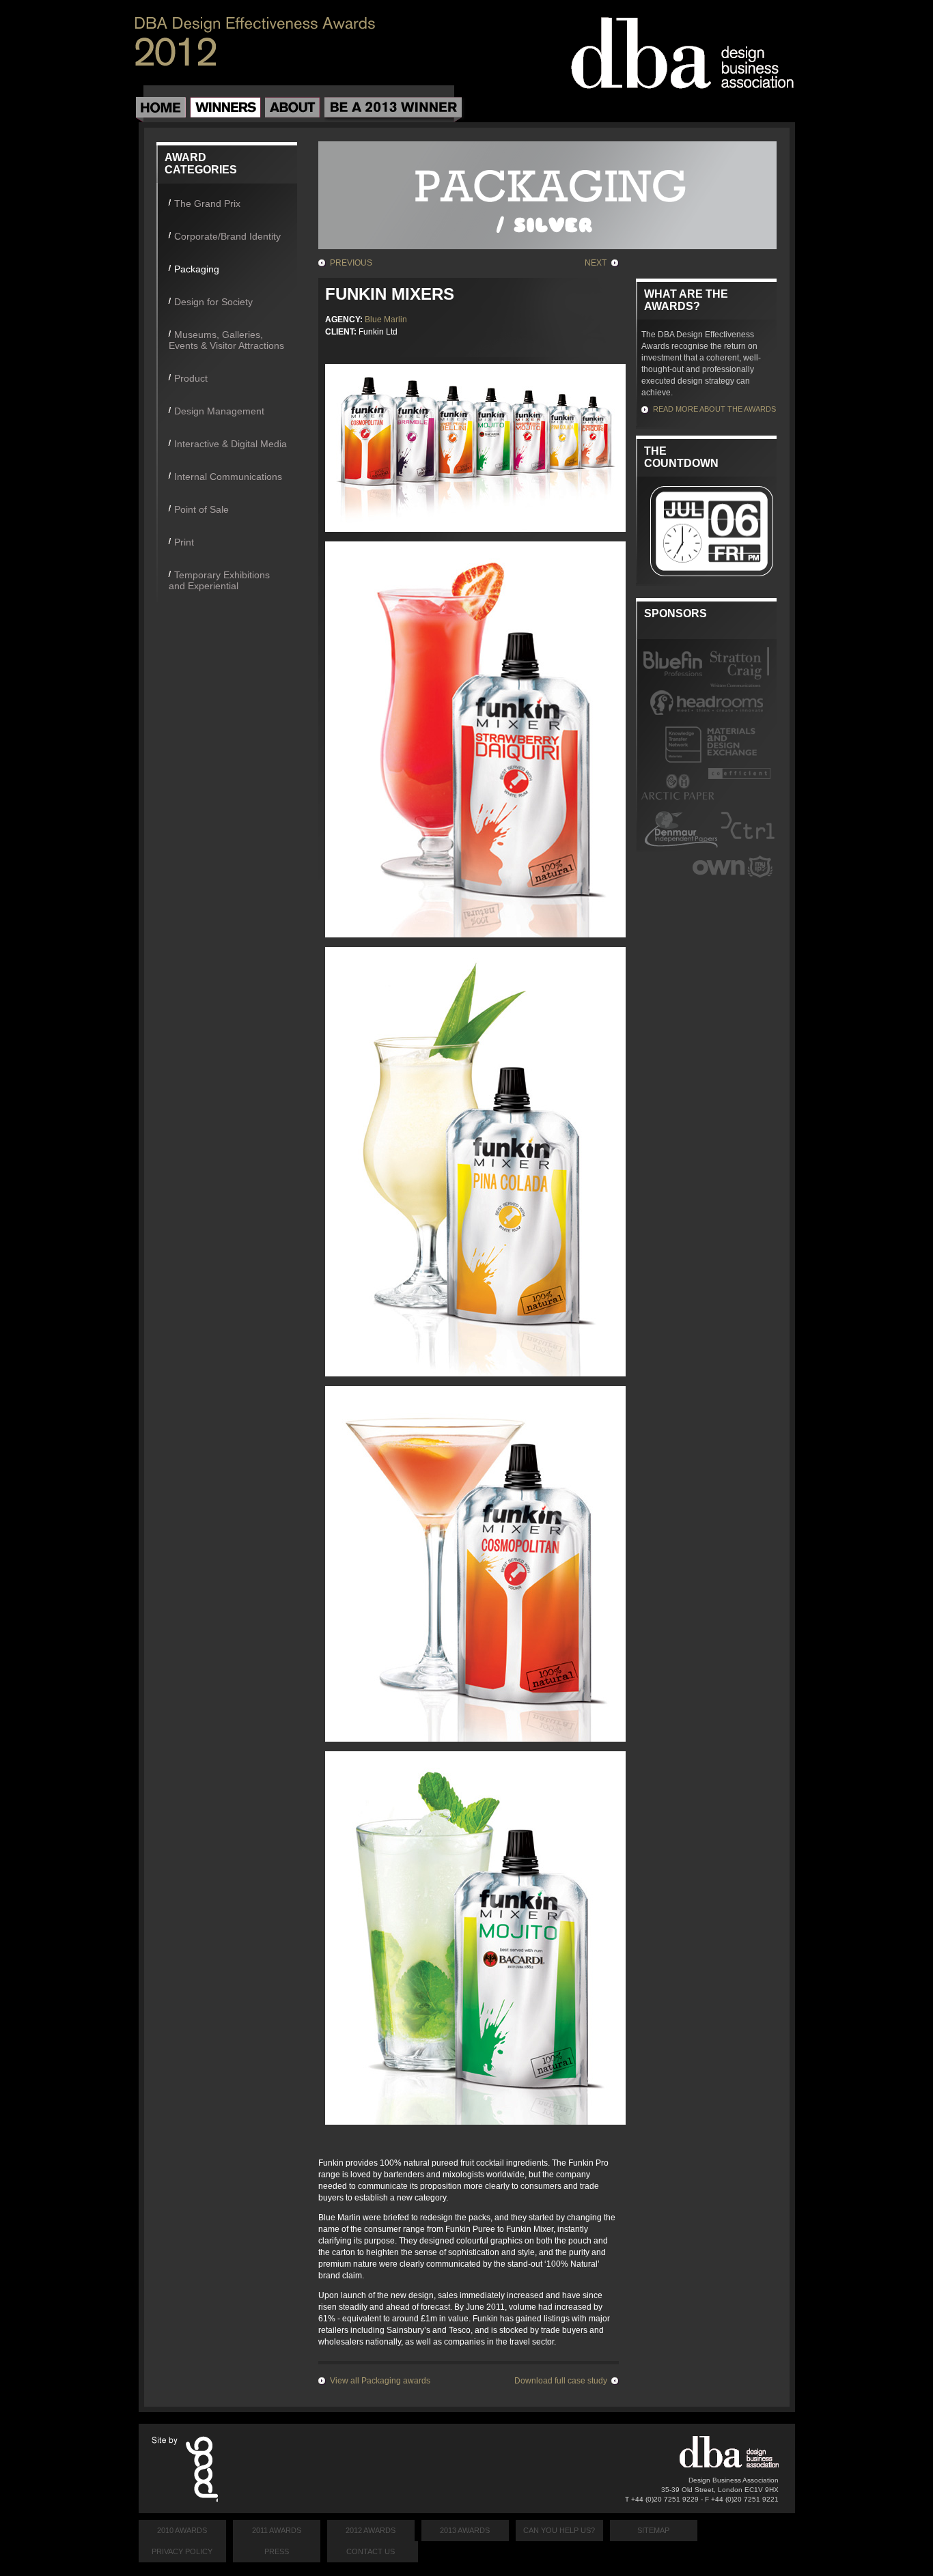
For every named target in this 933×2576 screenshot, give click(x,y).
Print (184, 542)
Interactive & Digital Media (231, 444)
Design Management (219, 411)
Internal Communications (228, 477)
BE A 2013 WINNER (393, 110)
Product (191, 378)
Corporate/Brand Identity (227, 236)
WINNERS (225, 110)
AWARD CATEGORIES (201, 164)
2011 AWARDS (277, 2530)
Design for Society (213, 302)
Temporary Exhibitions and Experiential (219, 580)
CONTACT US (371, 2551)
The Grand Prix (207, 203)
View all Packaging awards (380, 2381)
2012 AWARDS (371, 2530)
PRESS (277, 2551)
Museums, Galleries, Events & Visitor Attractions (226, 340)
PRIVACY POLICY (182, 2551)
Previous (351, 263)
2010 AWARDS (182, 2530)
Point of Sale (201, 509)
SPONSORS (676, 613)
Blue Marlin (386, 320)
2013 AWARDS (465, 2530)
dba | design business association (682, 53)
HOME (161, 110)
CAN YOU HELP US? (559, 2530)
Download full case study (561, 2381)
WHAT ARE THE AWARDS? (686, 300)
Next (596, 263)
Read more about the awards (714, 409)
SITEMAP (653, 2530)
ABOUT (293, 110)
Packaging (197, 269)
